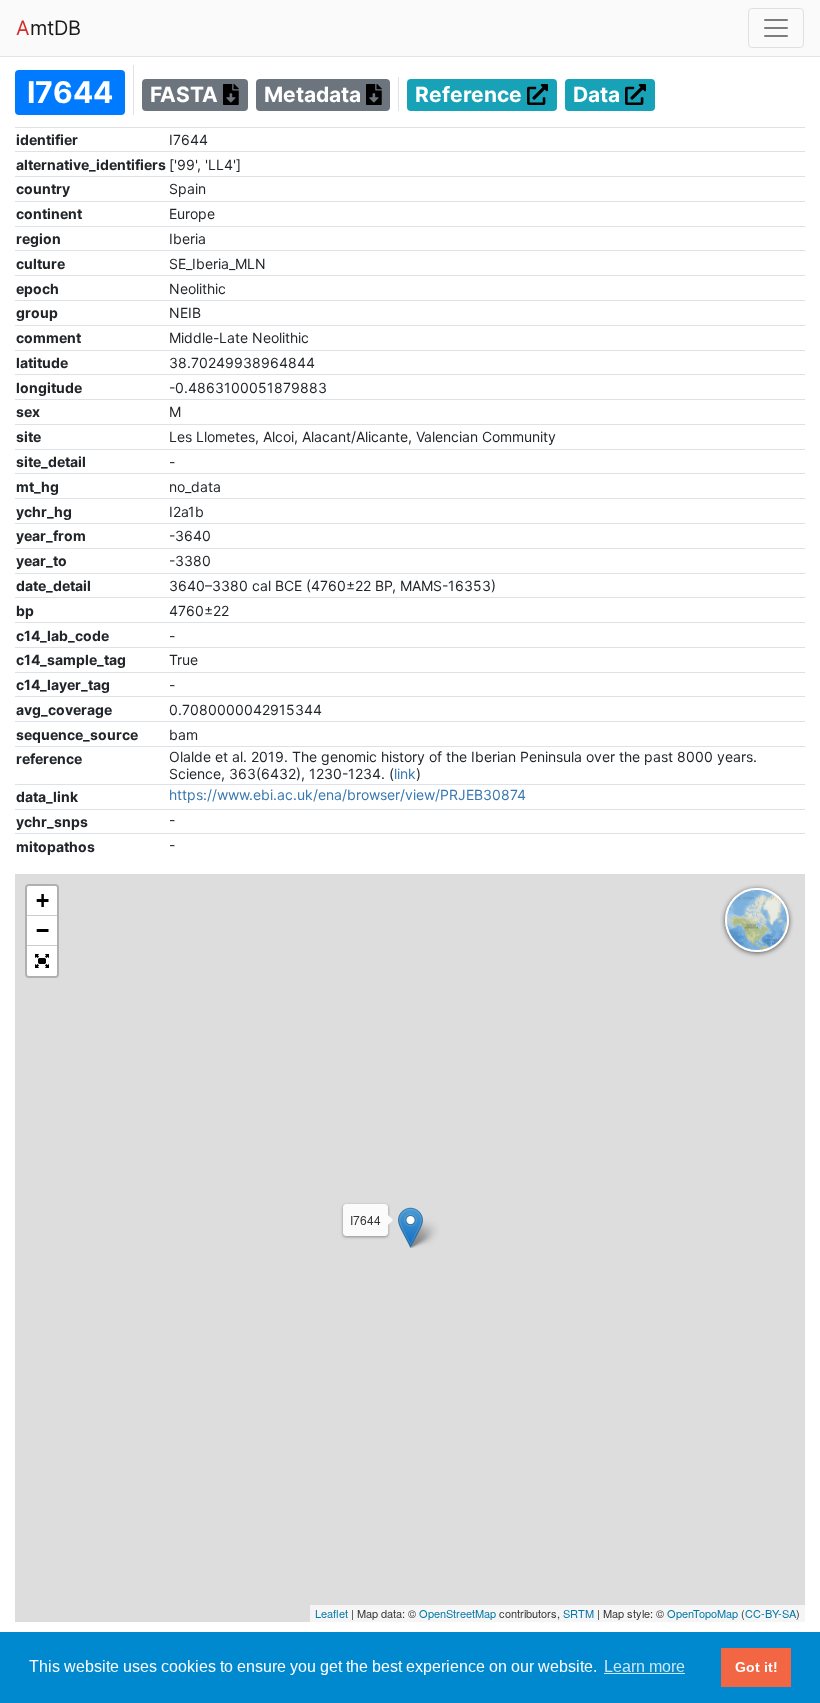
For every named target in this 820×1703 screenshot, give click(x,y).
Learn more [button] (644, 1666)
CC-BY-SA (770, 1613)
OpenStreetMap (457, 1613)
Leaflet (331, 1613)
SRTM (578, 1613)
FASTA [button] (186, 95)
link (405, 773)
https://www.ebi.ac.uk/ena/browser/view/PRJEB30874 (347, 794)
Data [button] (599, 95)
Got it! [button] (756, 1667)
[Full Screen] (42, 961)
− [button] (42, 930)
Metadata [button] (315, 95)
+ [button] (42, 900)
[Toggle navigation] (776, 28)
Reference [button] (471, 95)
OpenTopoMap (702, 1613)
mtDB (48, 28)
